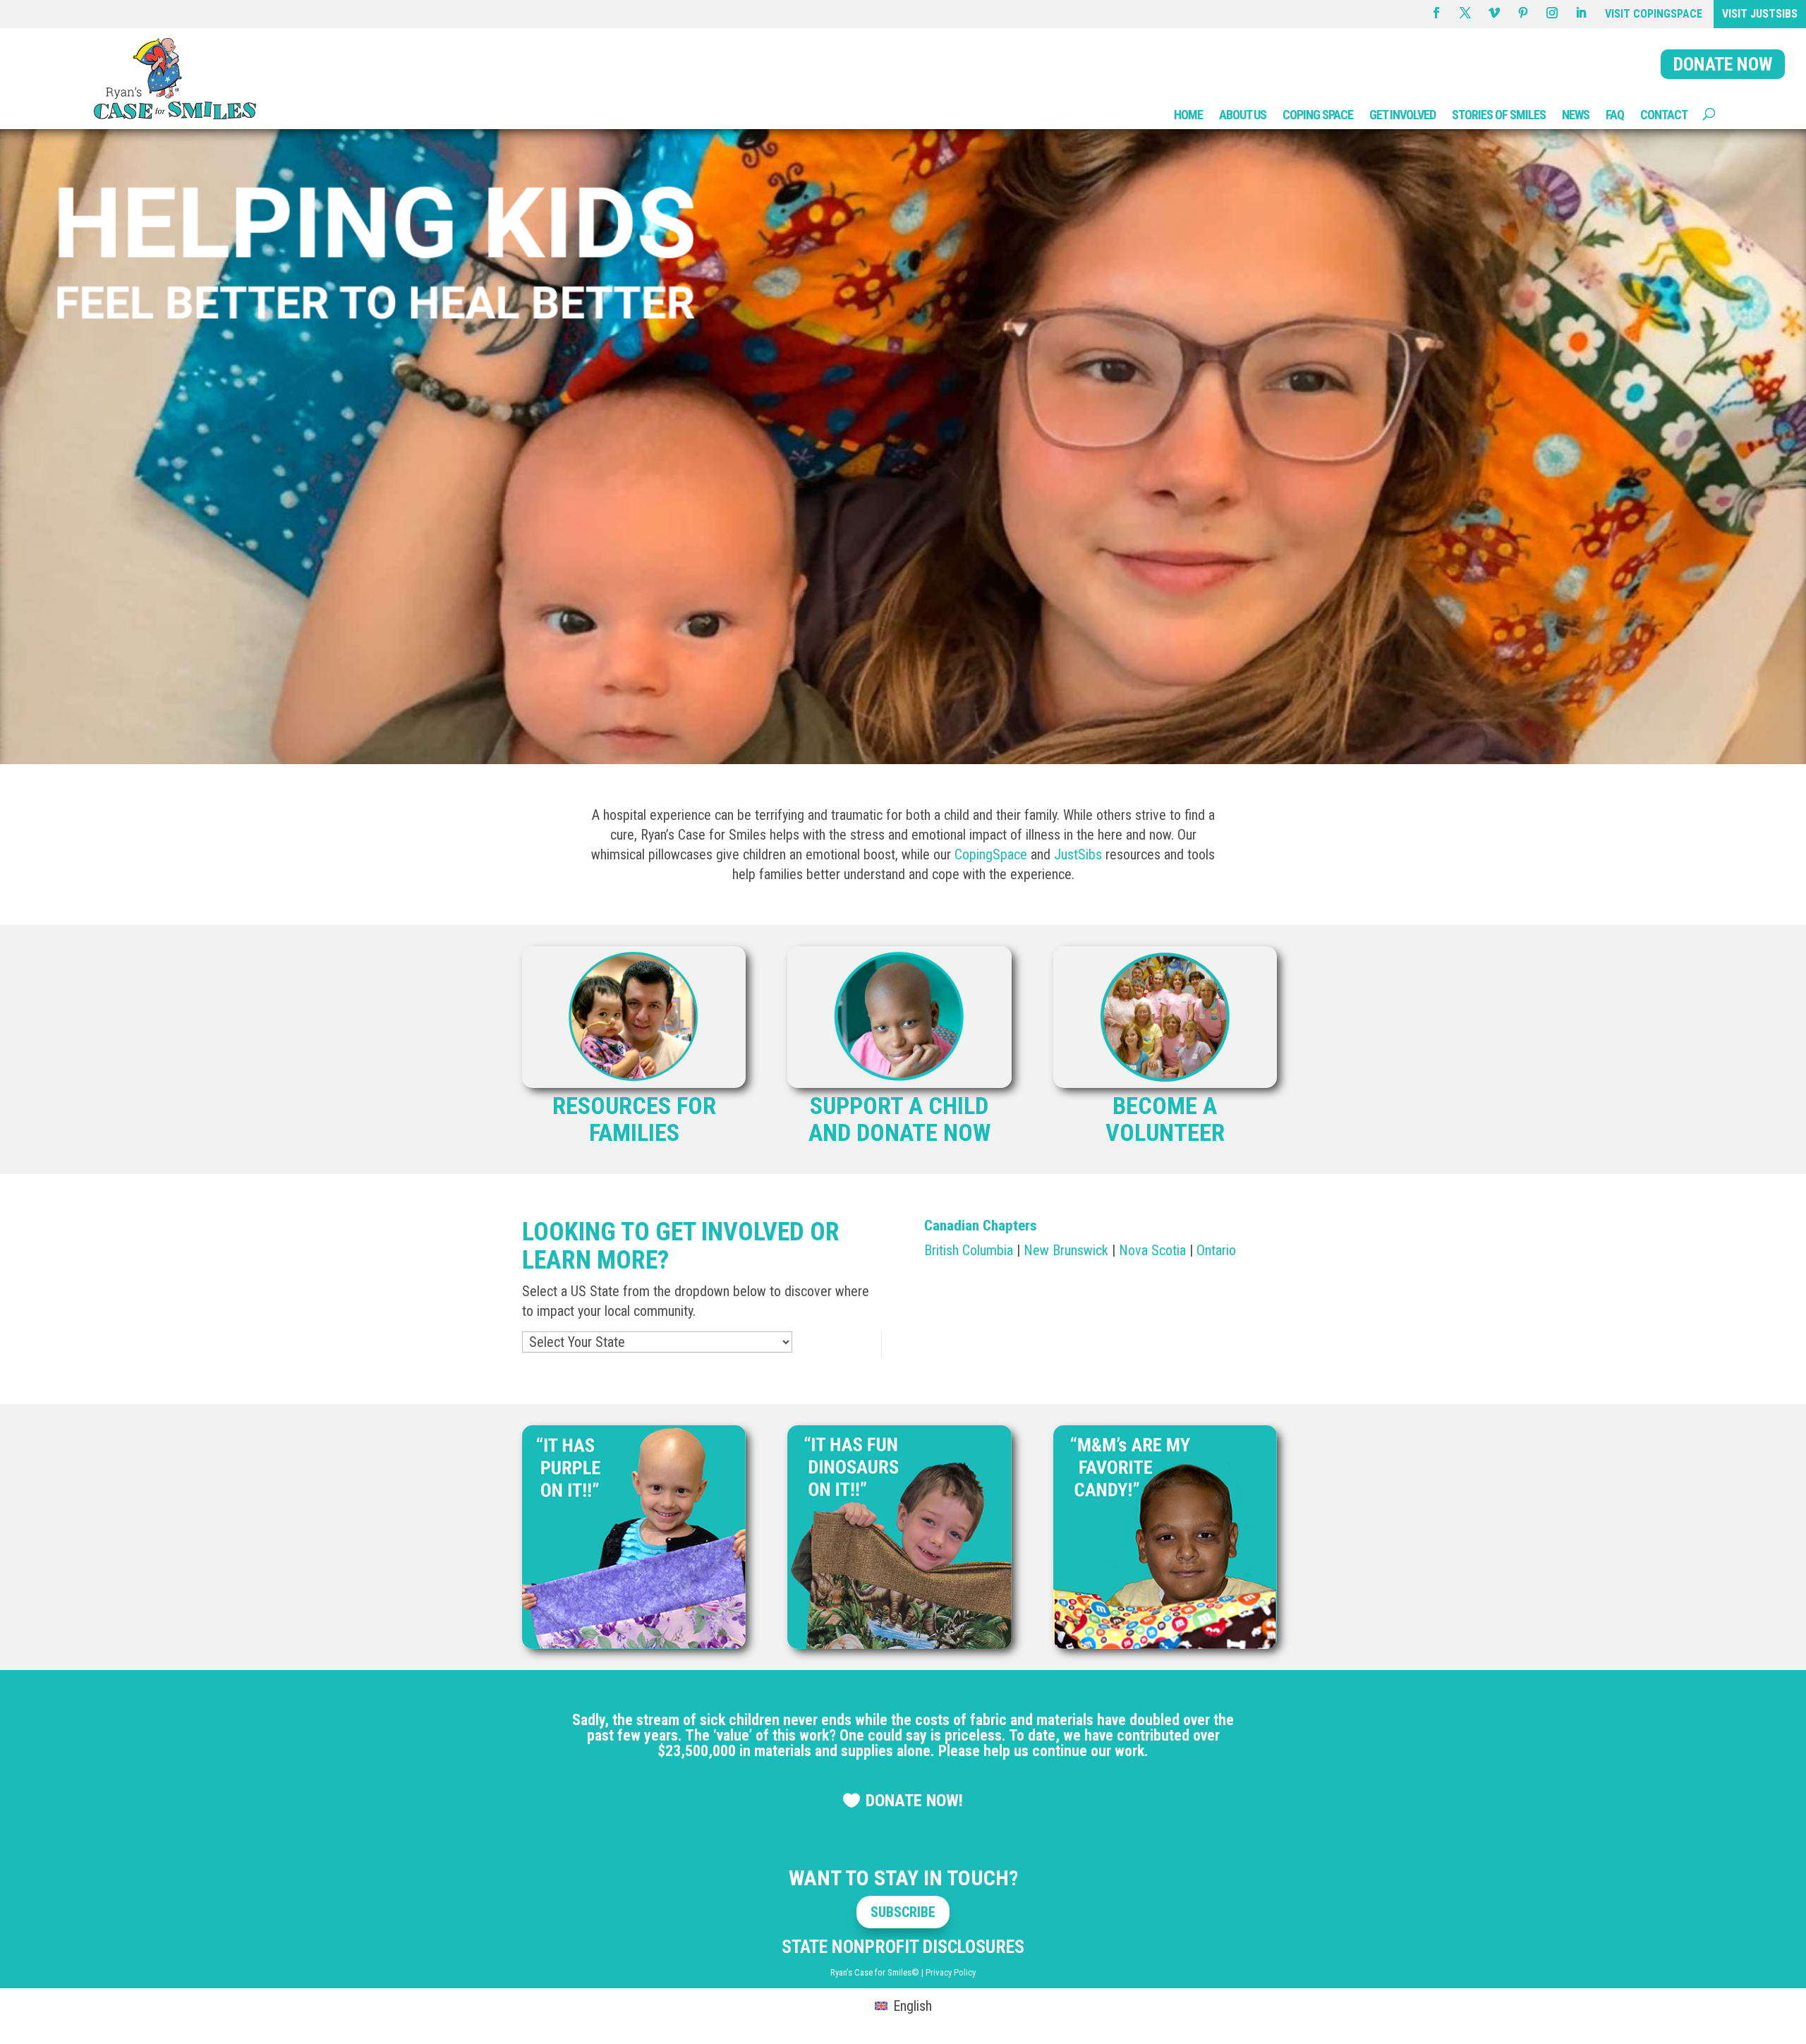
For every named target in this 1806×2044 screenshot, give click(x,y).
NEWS (1576, 115)
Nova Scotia (1152, 1250)
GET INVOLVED (1402, 115)
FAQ (1615, 115)
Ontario (1216, 1250)
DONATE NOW (1723, 64)
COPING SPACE (1318, 115)
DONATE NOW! (914, 1801)
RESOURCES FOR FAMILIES (634, 1119)
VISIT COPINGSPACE (1654, 14)
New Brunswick (1066, 1250)
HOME (1188, 115)
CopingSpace (991, 854)
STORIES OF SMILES (1499, 115)
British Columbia (969, 1250)
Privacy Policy (951, 1972)
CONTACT (1664, 115)
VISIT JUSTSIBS (1760, 14)
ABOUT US (1243, 115)
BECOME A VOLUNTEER (1165, 1119)
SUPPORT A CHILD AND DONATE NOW (899, 1119)
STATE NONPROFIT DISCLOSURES (903, 1947)
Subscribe (903, 1912)
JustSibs (1078, 854)
